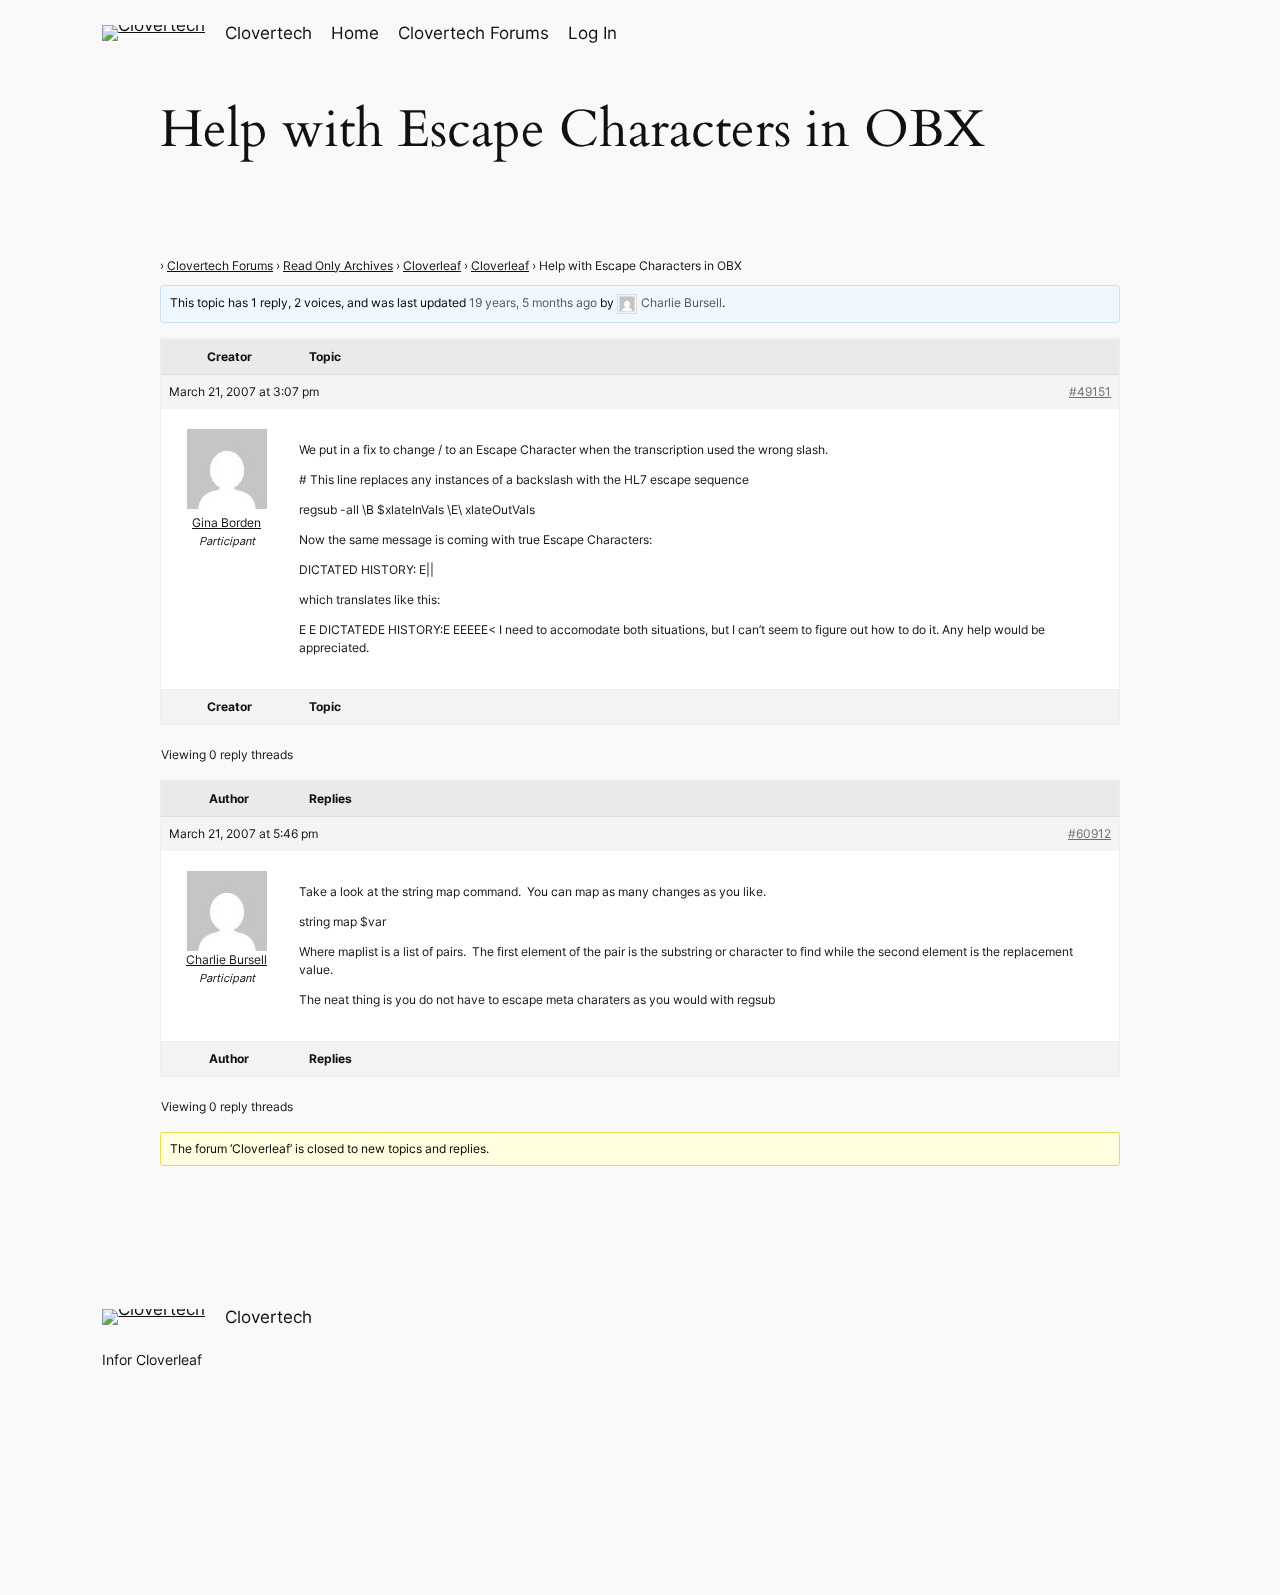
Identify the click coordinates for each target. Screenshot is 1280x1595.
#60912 (1089, 833)
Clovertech (268, 33)
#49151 (1090, 391)
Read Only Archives (338, 265)
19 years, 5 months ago (533, 302)
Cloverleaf (432, 265)
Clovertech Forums (220, 265)
